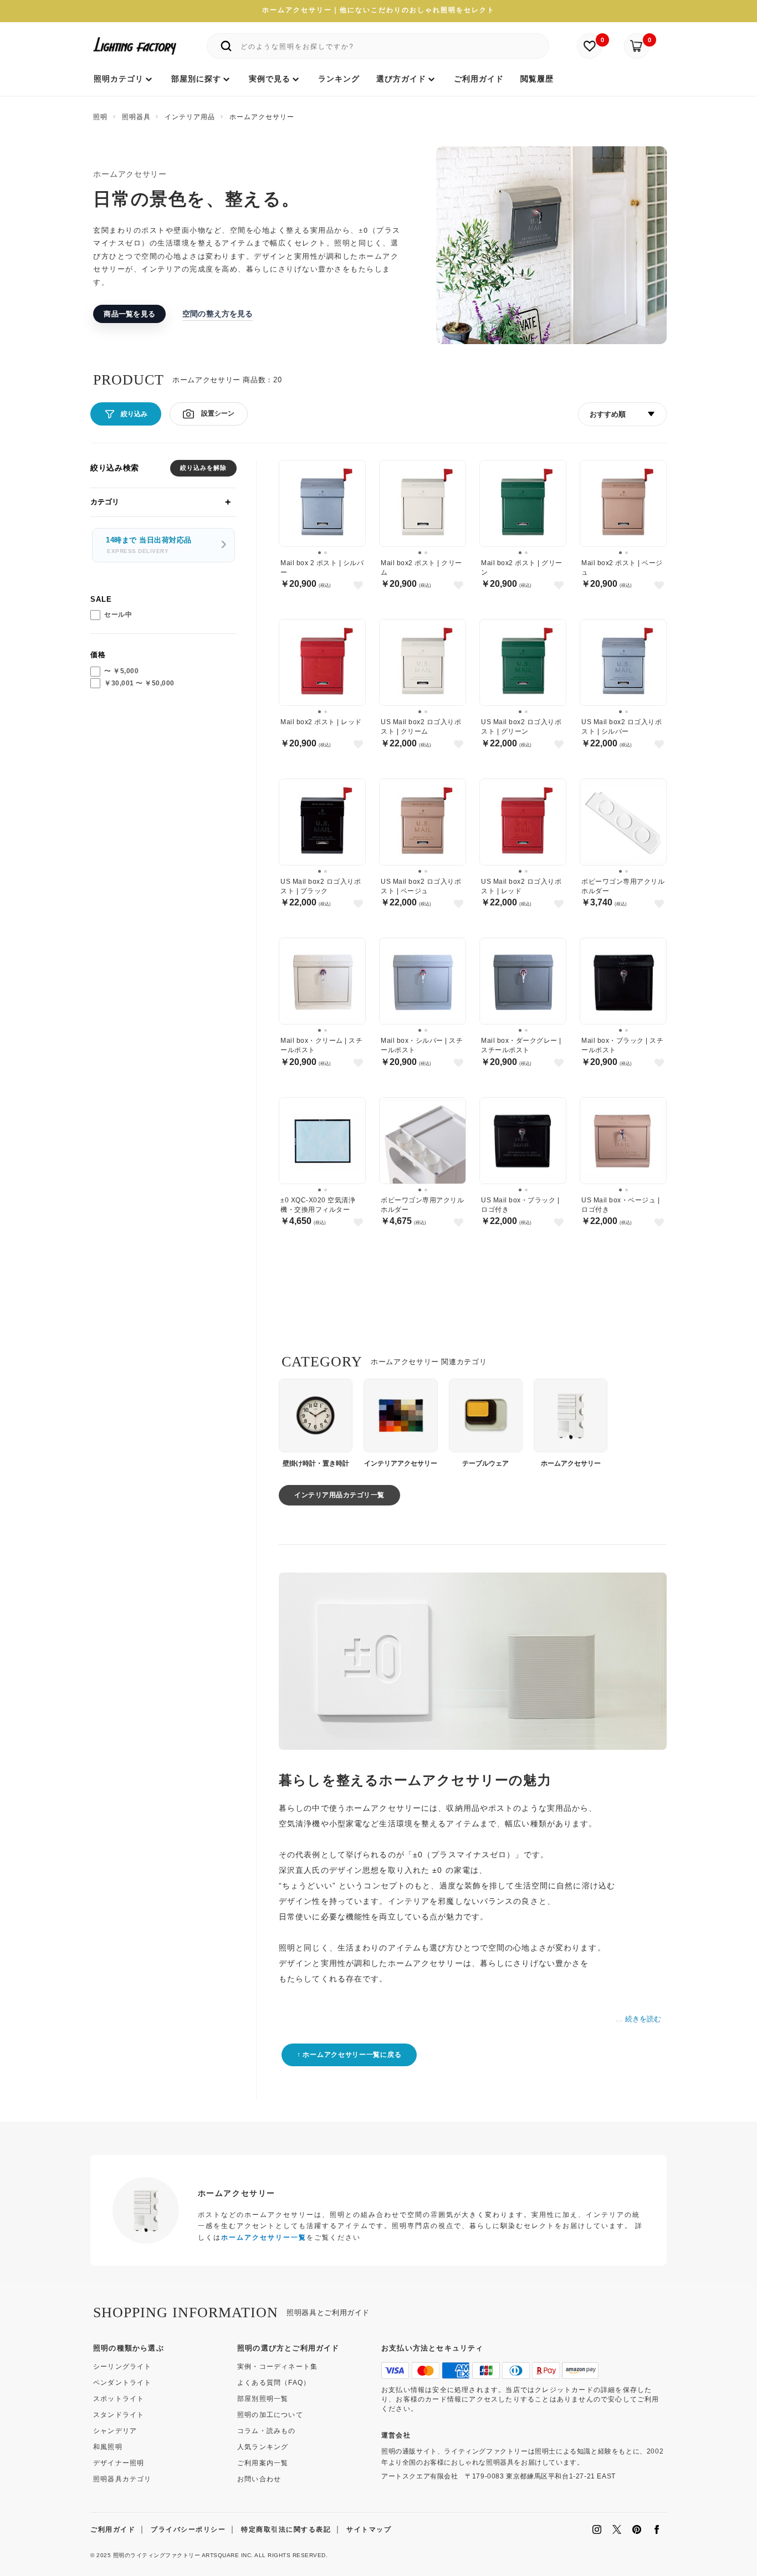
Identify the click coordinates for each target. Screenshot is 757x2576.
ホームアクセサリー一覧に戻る (352, 2055)
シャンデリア (115, 2431)
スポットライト (119, 2399)
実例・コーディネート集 (277, 2367)
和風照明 (108, 2447)
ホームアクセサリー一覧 (264, 2237)
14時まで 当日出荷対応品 (149, 546)
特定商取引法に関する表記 (286, 2529)
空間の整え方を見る (218, 313)
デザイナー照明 (119, 2463)
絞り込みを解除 (203, 468)
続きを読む (643, 2019)
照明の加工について (270, 2415)
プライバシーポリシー (188, 2529)
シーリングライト (122, 2367)
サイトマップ (369, 2529)
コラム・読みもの (267, 2431)
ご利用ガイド (113, 2529)
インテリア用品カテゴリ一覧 (339, 1495)
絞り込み (134, 414)
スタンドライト (119, 2415)
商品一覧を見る (129, 314)
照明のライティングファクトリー (157, 2555)
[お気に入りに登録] (358, 585)
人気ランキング (263, 2447)
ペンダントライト (122, 2383)
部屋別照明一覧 (263, 2399)
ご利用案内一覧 (263, 2463)
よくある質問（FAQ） (274, 2383)
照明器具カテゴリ (122, 2479)
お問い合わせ (259, 2479)
